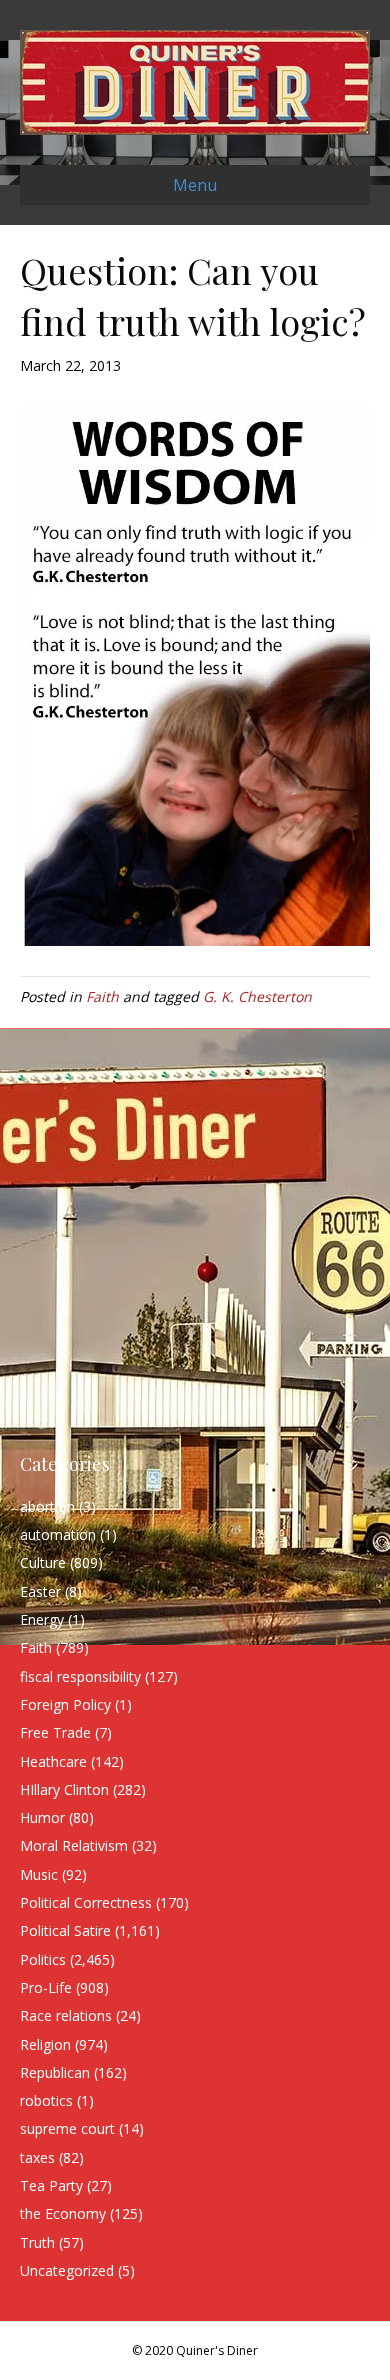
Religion (45, 2044)
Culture (43, 1562)
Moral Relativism (74, 1845)
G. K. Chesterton (257, 996)
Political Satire (65, 1930)
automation (58, 1534)
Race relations (66, 2015)
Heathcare (53, 1761)
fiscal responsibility (80, 1676)
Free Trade (55, 1732)
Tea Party (51, 2185)
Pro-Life (46, 1987)
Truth (37, 2242)
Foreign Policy (65, 1704)
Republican (55, 2072)
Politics (43, 1959)
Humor (42, 1817)
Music (39, 1874)
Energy (42, 1619)
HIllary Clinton (64, 1789)
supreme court (67, 2128)
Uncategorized (67, 2270)
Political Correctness (86, 1902)
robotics (46, 2100)
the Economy (63, 2213)
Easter (40, 1591)
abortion (47, 1506)
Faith (102, 996)
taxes (37, 2157)
